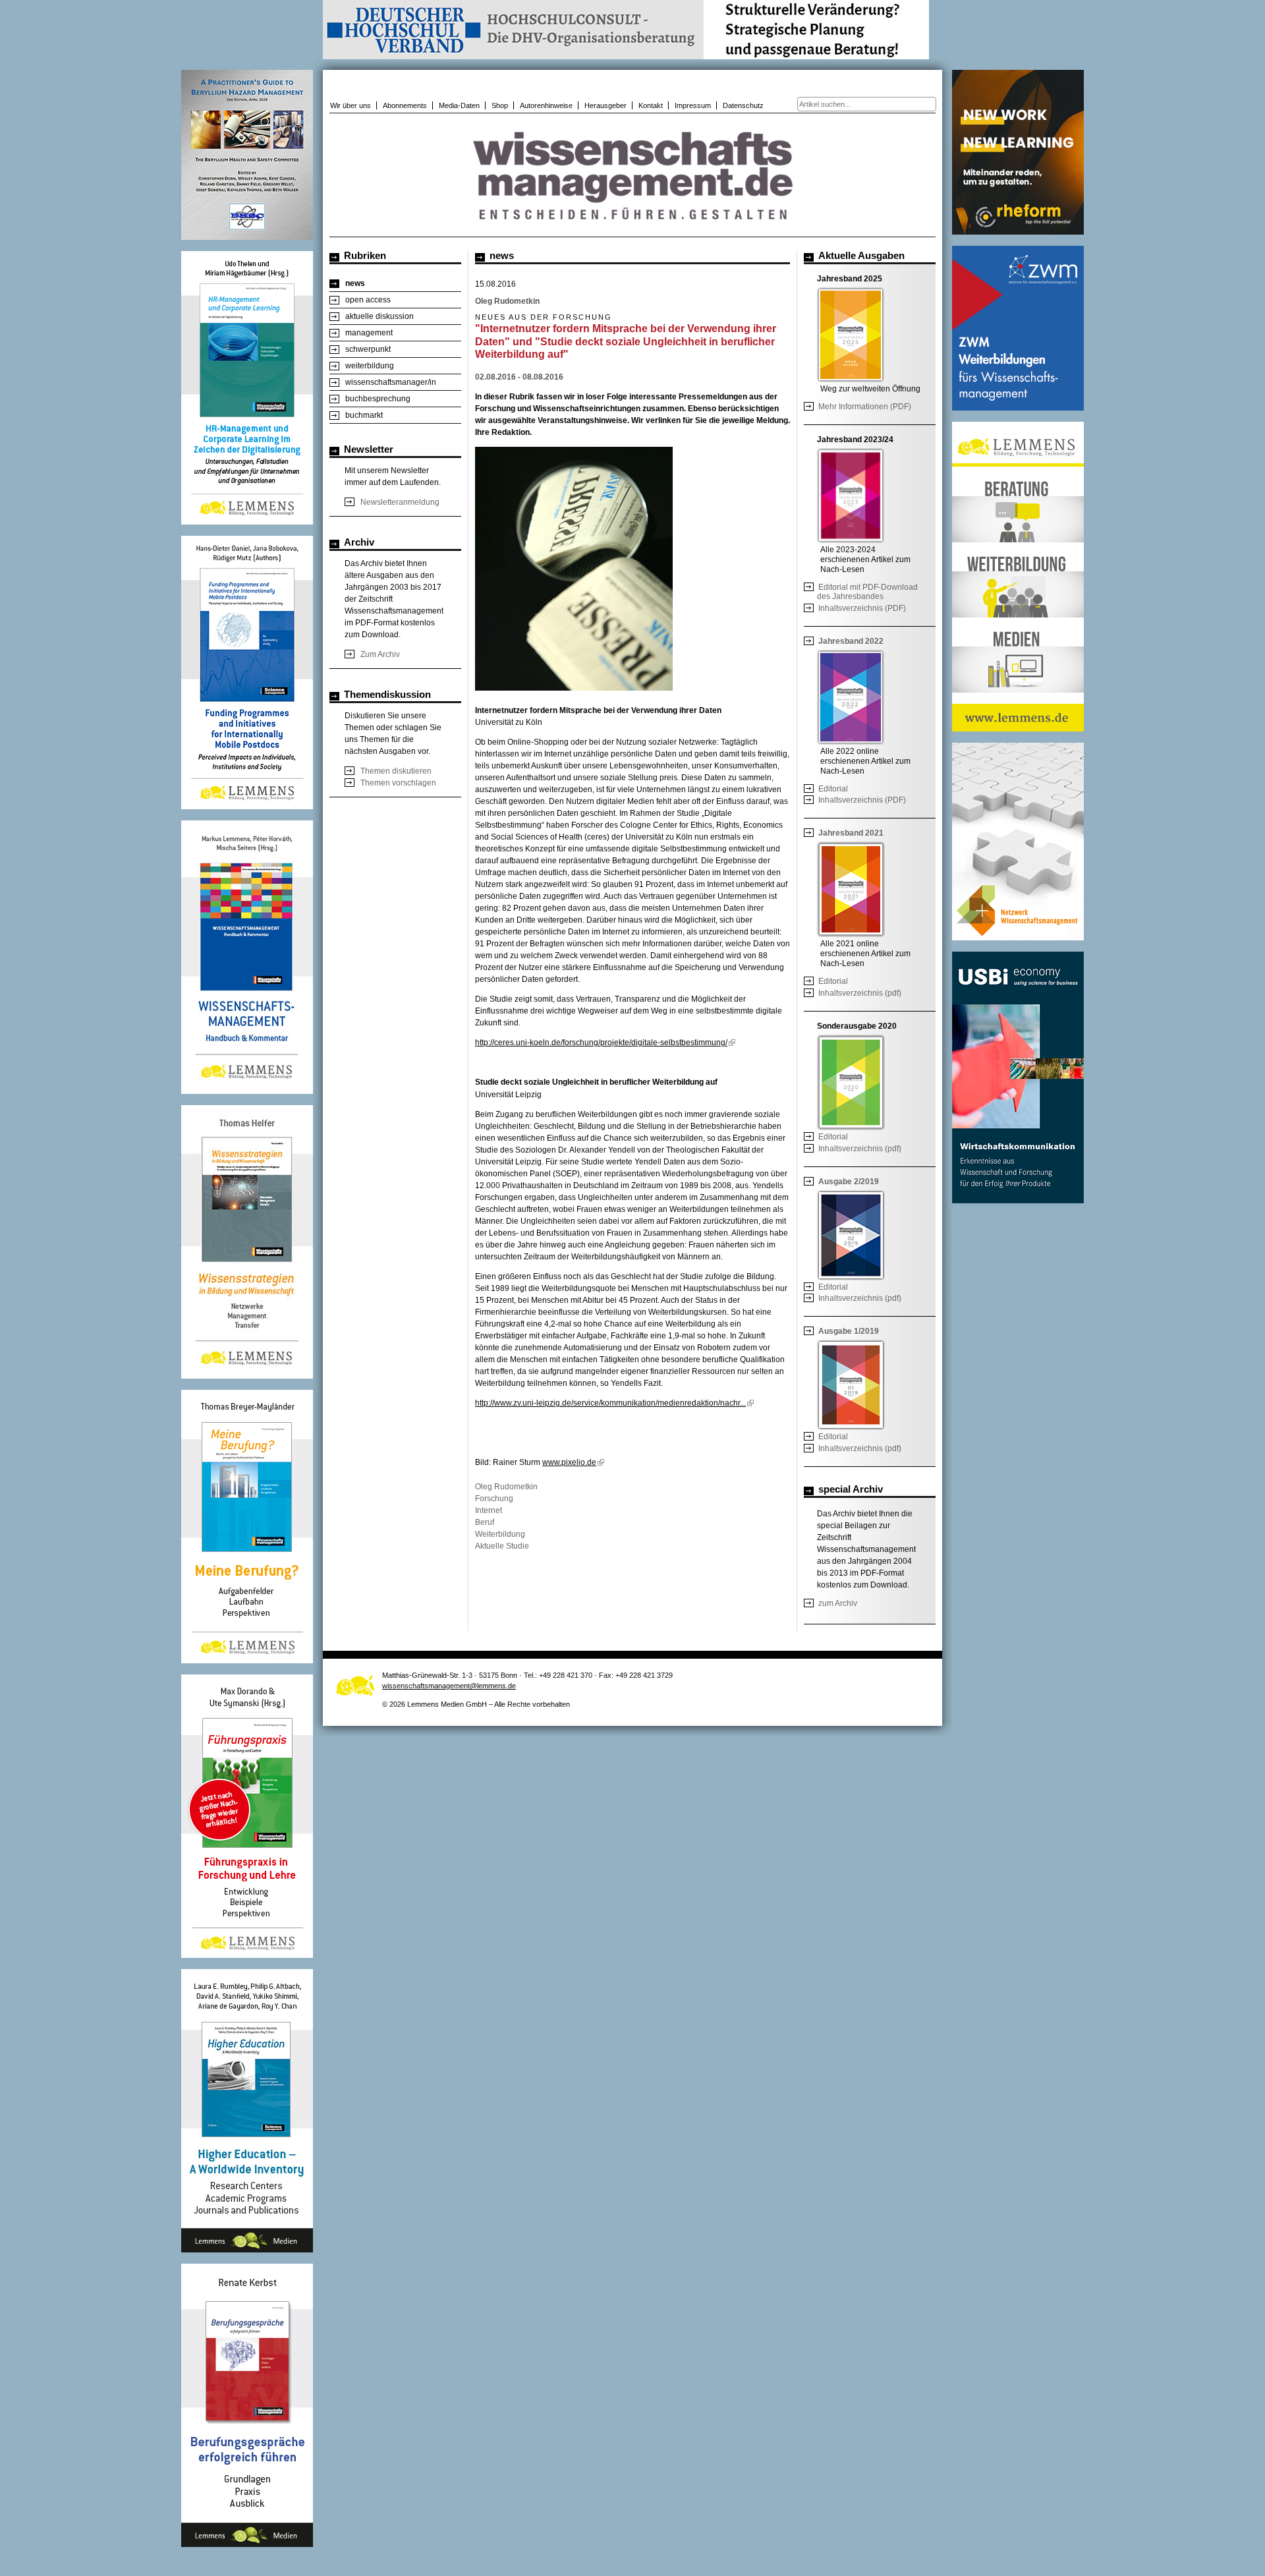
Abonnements (405, 105)
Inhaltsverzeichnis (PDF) (862, 608)
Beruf (485, 1522)
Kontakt (651, 105)
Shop (500, 105)
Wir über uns (351, 105)
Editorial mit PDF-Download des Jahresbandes (867, 592)
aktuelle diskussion (379, 316)
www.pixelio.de (569, 1462)
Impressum (693, 105)
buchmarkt (364, 415)
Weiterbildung (500, 1534)
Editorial (833, 789)
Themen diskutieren (396, 771)
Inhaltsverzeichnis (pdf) (860, 993)
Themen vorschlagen (398, 783)
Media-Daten (459, 105)
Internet (489, 1510)
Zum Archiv (380, 654)
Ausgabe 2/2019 (849, 1182)
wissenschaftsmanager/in (391, 382)
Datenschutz (743, 105)
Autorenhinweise (546, 105)
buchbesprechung (378, 399)
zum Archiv (838, 1603)
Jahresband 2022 (851, 641)
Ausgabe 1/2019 (849, 1331)
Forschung (494, 1499)
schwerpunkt (368, 349)
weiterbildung (370, 366)
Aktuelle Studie (502, 1546)
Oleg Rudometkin (506, 1487)
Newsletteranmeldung (400, 502)
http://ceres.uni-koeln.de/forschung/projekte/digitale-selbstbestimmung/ (601, 1043)
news (355, 283)
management (369, 333)
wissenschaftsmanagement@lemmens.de (449, 1686)
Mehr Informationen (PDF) (865, 407)
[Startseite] (632, 230)
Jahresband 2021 (851, 833)
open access (368, 300)
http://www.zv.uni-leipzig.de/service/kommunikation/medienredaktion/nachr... (610, 1403)
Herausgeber (605, 105)
